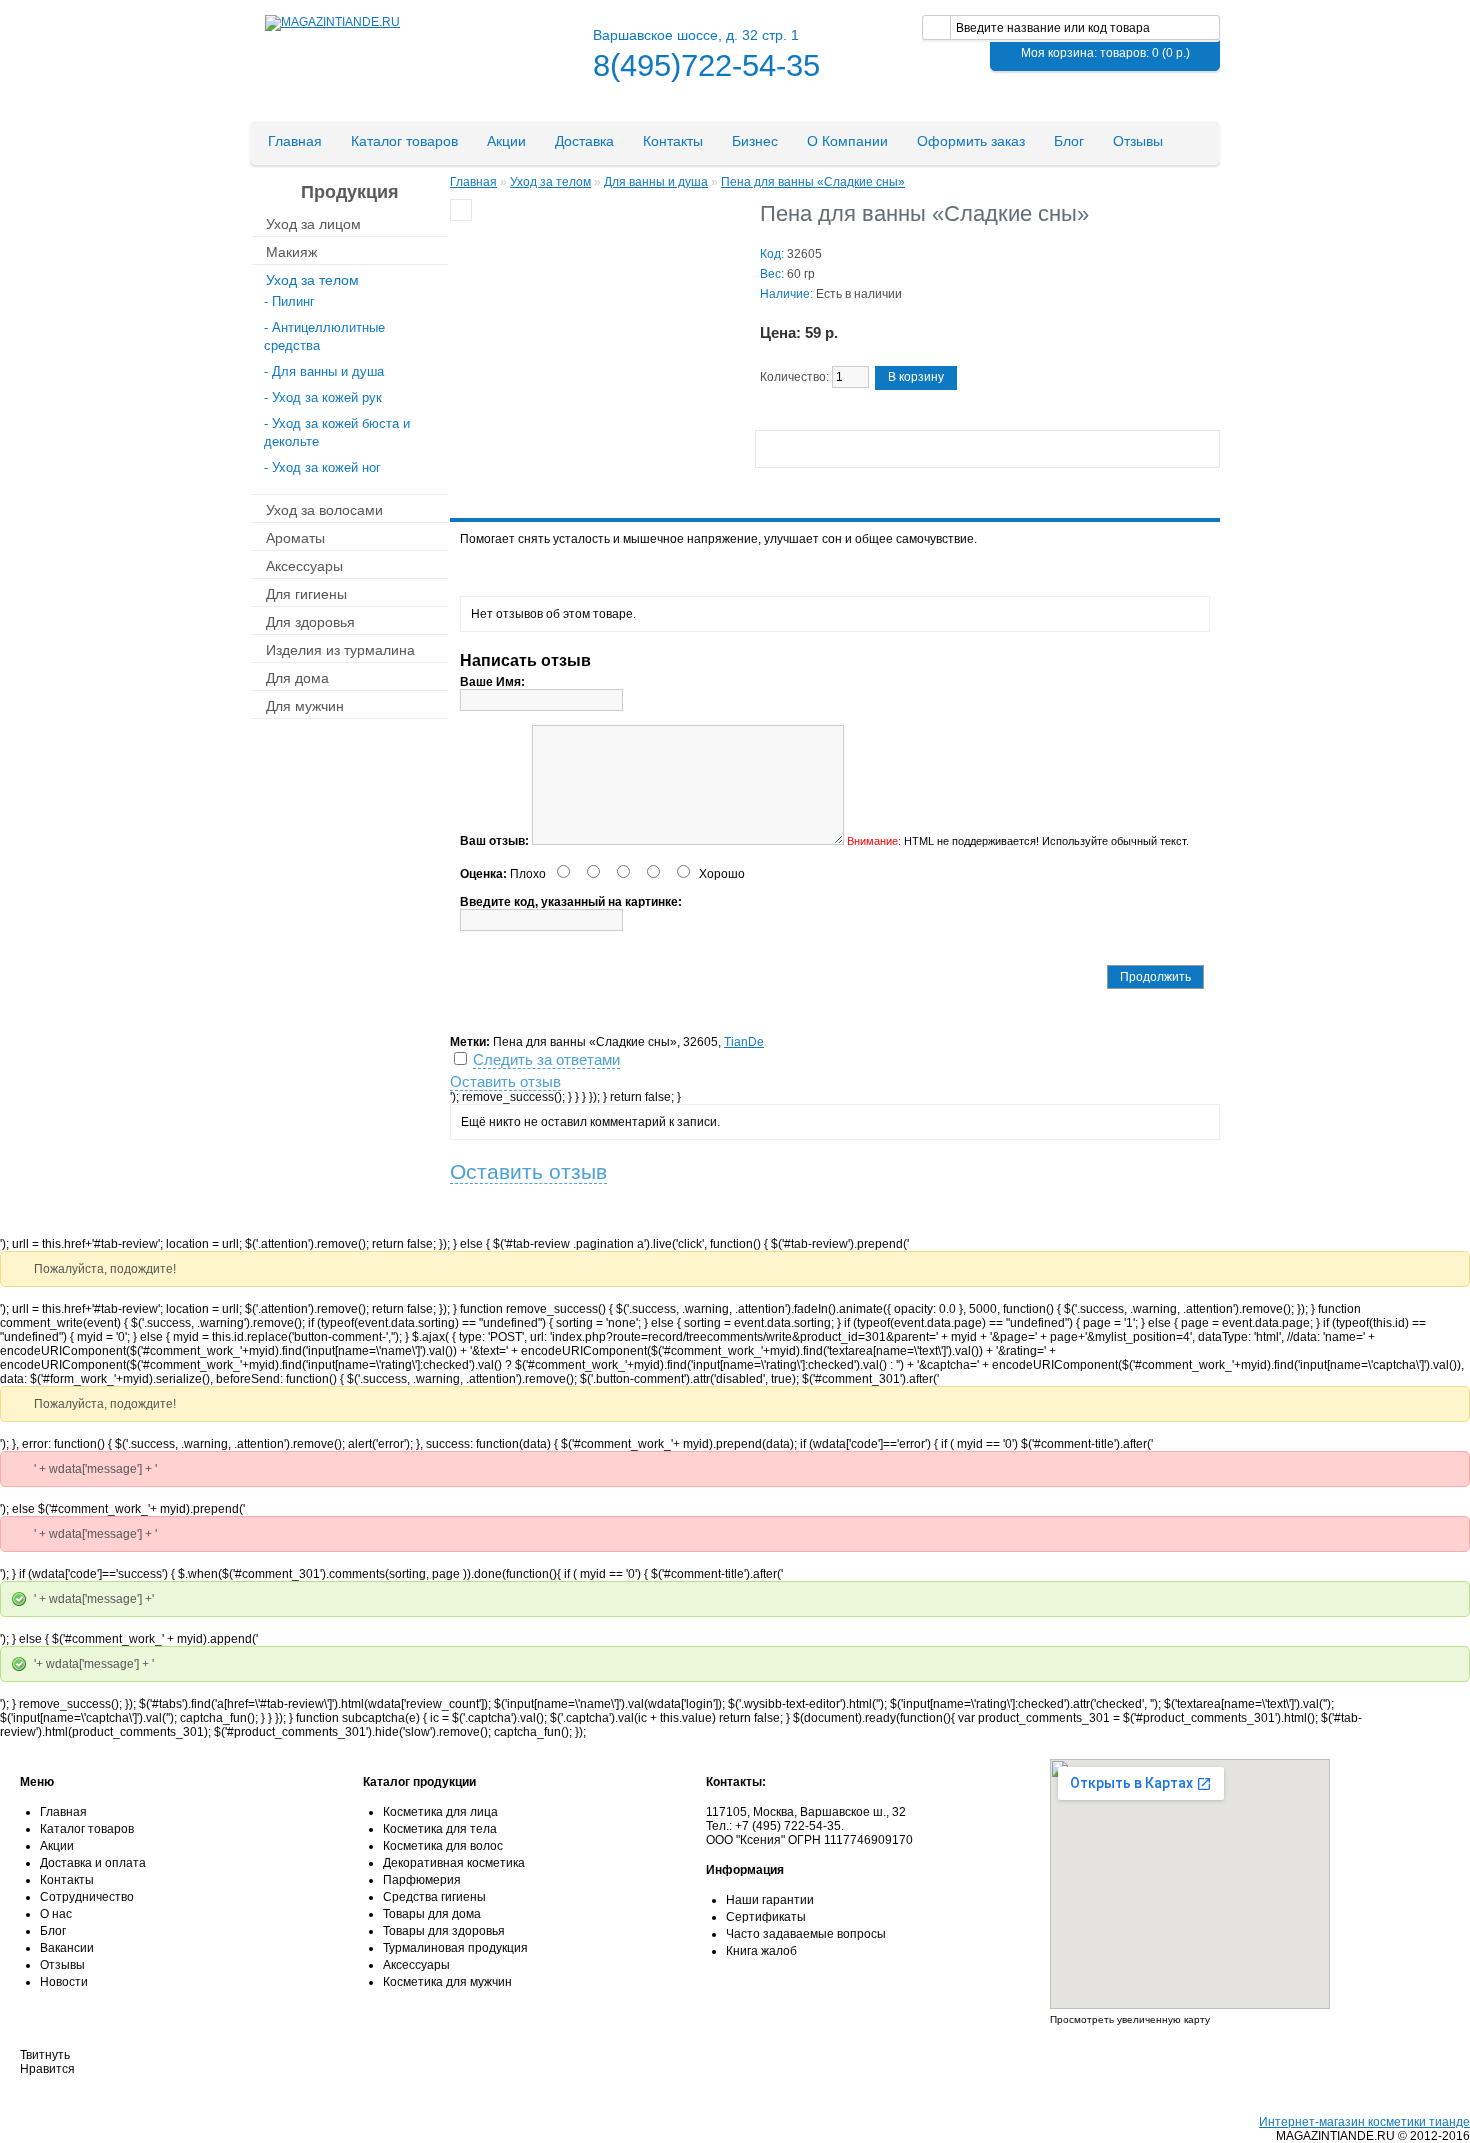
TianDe (744, 1042)
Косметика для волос (443, 1846)
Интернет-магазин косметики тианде (1364, 2122)
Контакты (673, 141)
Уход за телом (312, 279)
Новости (64, 1982)
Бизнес (755, 141)
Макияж (291, 251)
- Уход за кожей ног (322, 467)
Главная (295, 141)
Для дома (297, 677)
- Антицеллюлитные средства (324, 336)
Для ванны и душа (656, 182)
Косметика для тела (440, 1829)
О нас (56, 1914)
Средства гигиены (434, 1897)
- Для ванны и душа (324, 371)
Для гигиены (306, 593)
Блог (1069, 141)
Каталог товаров (404, 141)
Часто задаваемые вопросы (806, 1934)
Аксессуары (304, 565)
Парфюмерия (422, 1880)
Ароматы (295, 537)
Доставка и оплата (93, 1863)
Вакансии (67, 1948)
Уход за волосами (324, 509)
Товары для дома (432, 1914)
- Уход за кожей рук (323, 397)
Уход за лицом (313, 223)
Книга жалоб (761, 1951)
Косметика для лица (440, 1812)
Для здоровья (310, 621)
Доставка (584, 141)
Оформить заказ (971, 141)
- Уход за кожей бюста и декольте (337, 432)
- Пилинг (289, 301)
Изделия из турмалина (340, 649)
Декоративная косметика (454, 1863)
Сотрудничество (87, 1897)
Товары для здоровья (444, 1931)
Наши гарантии (770, 1900)
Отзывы (1138, 141)
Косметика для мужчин (447, 1982)
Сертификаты (766, 1917)
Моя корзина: (1105, 53)
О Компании (847, 141)
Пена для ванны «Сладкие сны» (813, 182)
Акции (506, 141)
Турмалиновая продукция (455, 1948)
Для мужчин (305, 705)
